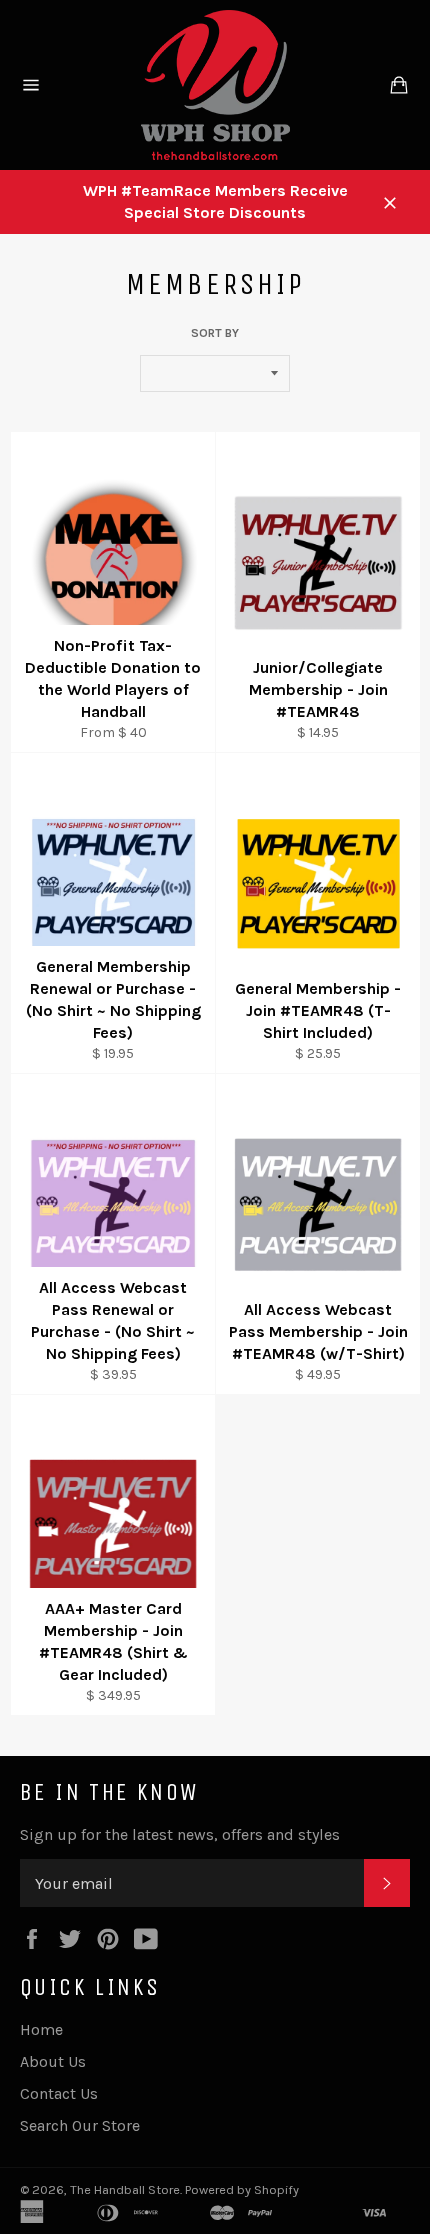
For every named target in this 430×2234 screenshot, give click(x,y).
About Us (53, 2061)
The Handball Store (125, 2189)
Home (41, 2029)
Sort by (215, 333)
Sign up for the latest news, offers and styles (180, 1834)
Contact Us (59, 2093)
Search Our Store (80, 2125)
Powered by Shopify (242, 2189)
